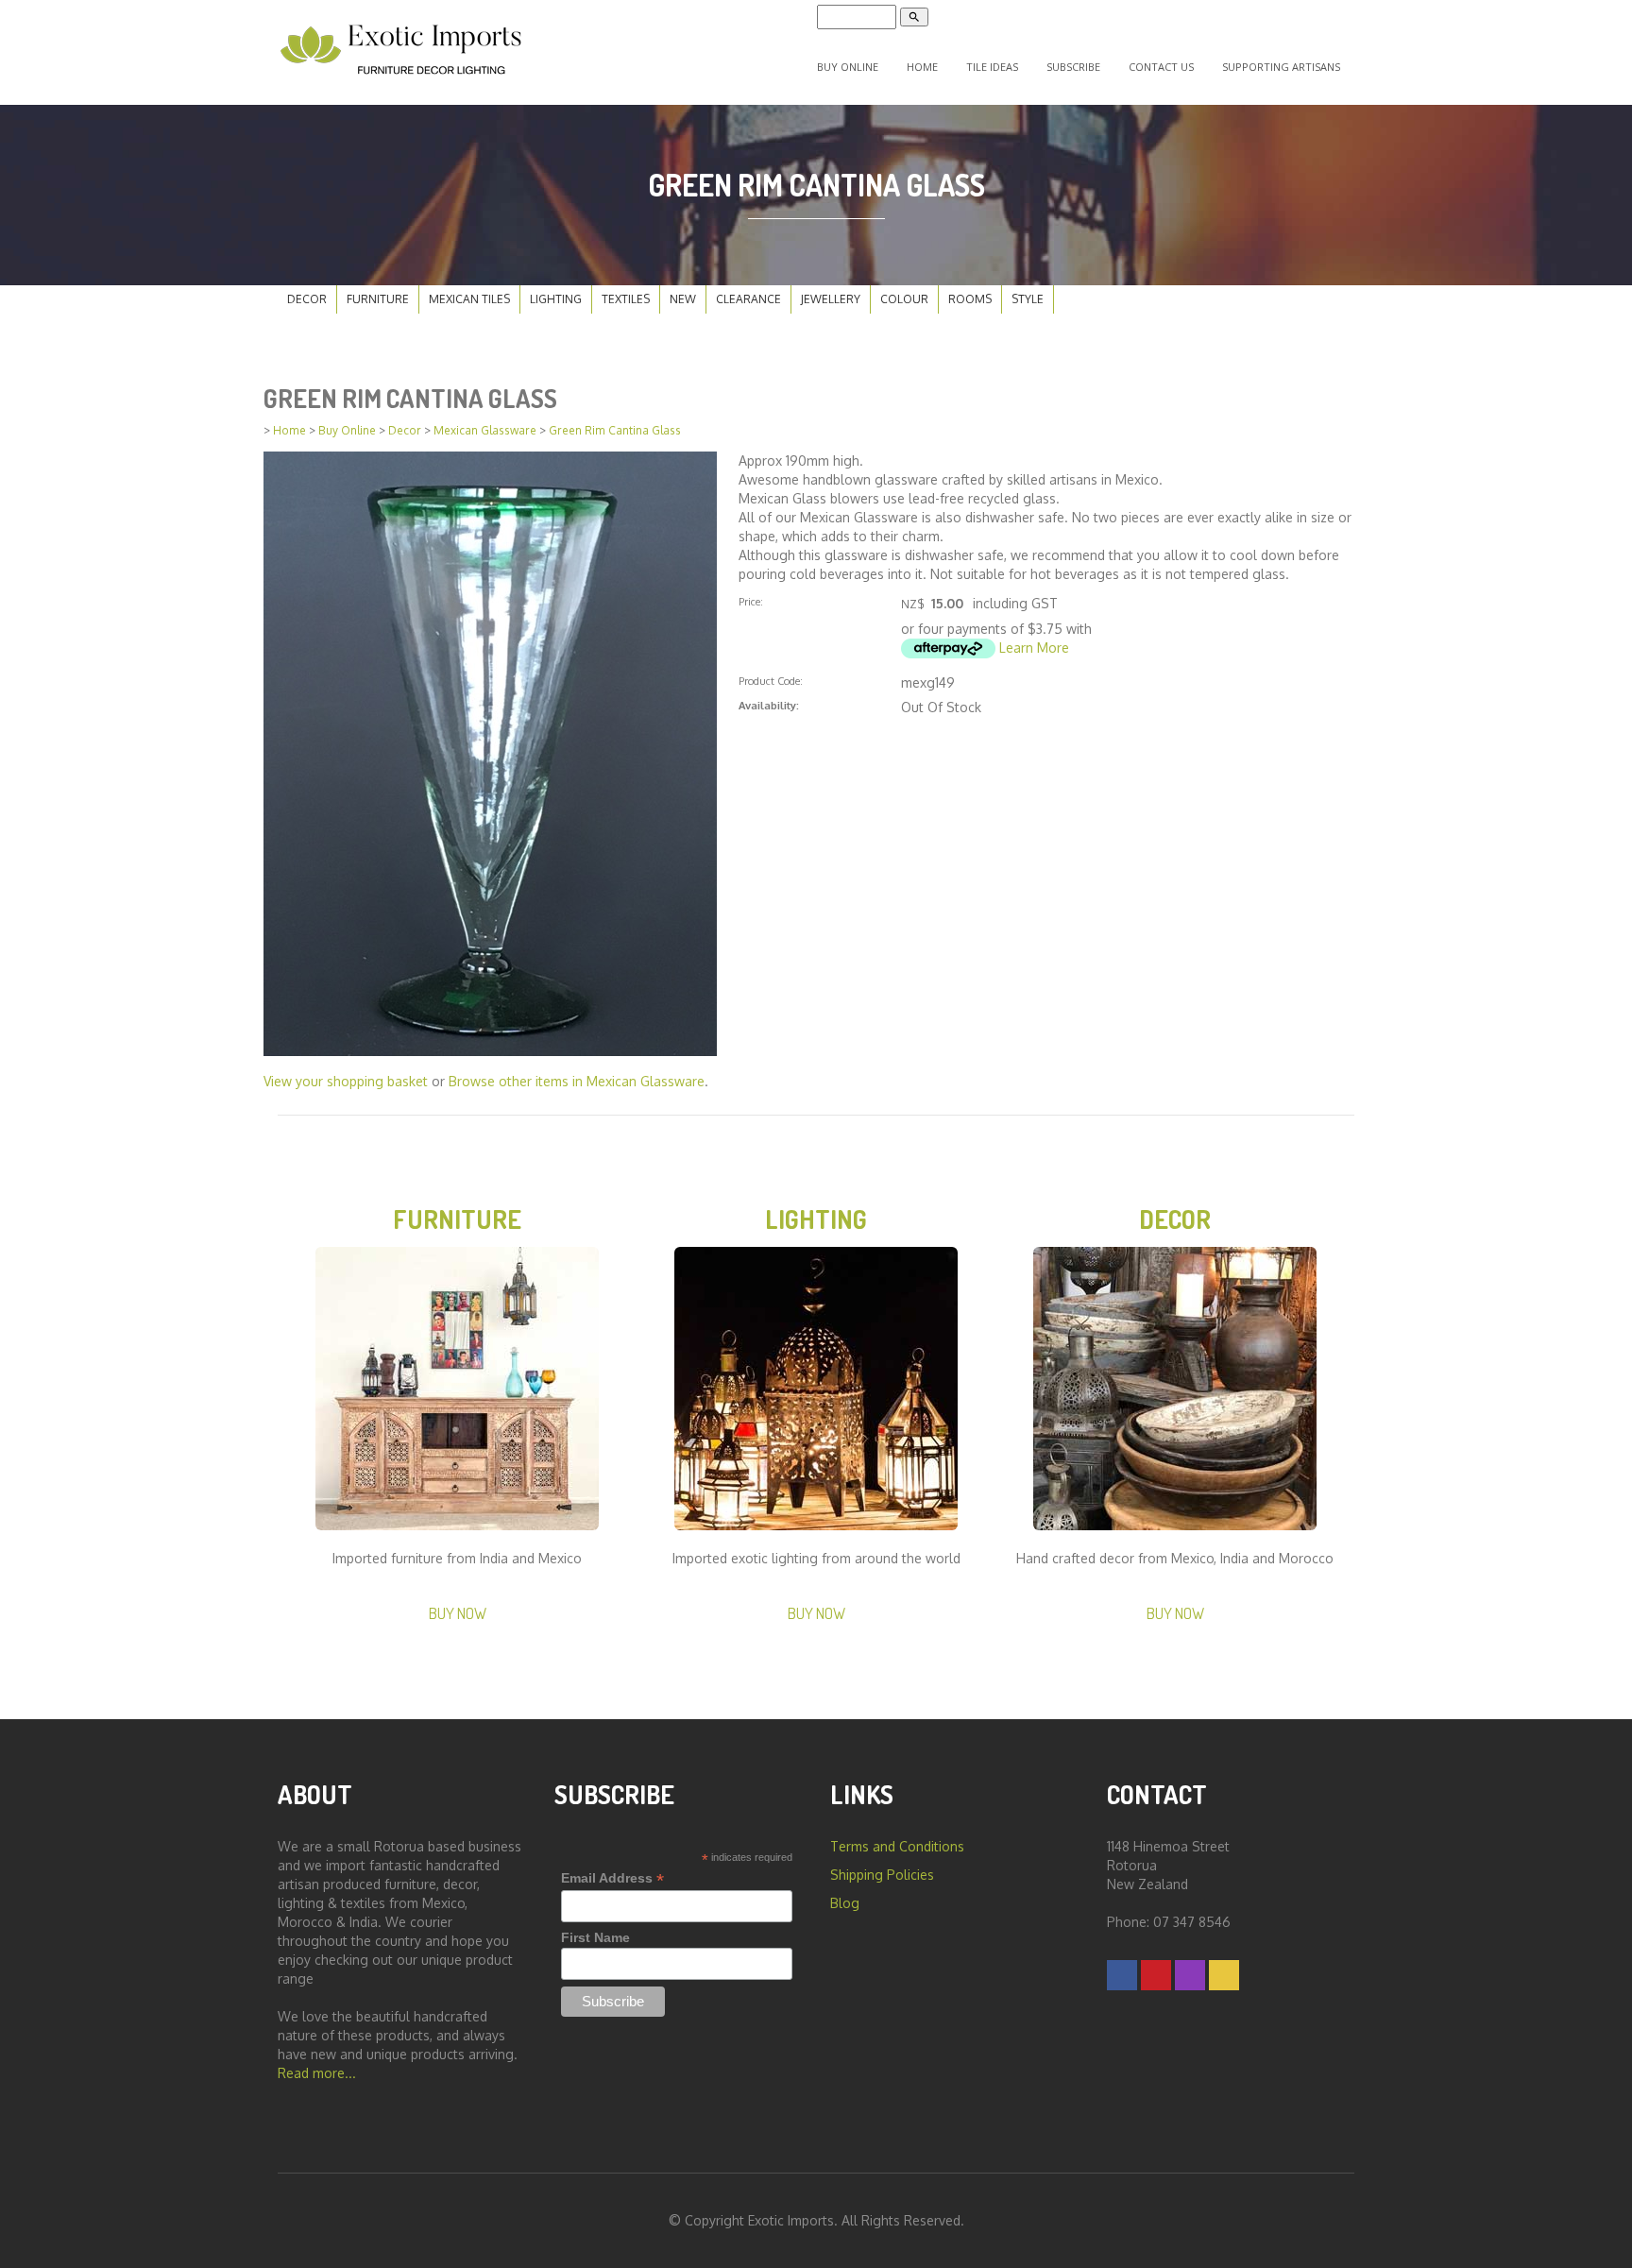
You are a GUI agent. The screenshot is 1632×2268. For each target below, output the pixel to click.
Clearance (748, 299)
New (683, 299)
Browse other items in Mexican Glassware (577, 1081)
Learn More (1034, 648)
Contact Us (1161, 67)
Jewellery (831, 299)
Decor (307, 299)
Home (922, 67)
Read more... (317, 2073)
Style (1028, 299)
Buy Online (848, 67)
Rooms (970, 299)
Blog (845, 1903)
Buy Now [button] (458, 1613)
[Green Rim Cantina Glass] (490, 752)
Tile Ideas (992, 67)
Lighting (556, 299)
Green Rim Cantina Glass (615, 430)
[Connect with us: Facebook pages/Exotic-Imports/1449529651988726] (1122, 1975)
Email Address (612, 1878)
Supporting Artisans (1281, 67)
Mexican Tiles (469, 299)
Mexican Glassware (485, 430)
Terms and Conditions (897, 1846)
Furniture (378, 299)
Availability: (769, 705)
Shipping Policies (882, 1875)
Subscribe (1073, 67)
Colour (904, 299)
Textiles (626, 299)
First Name (595, 1937)
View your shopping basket (346, 1081)
